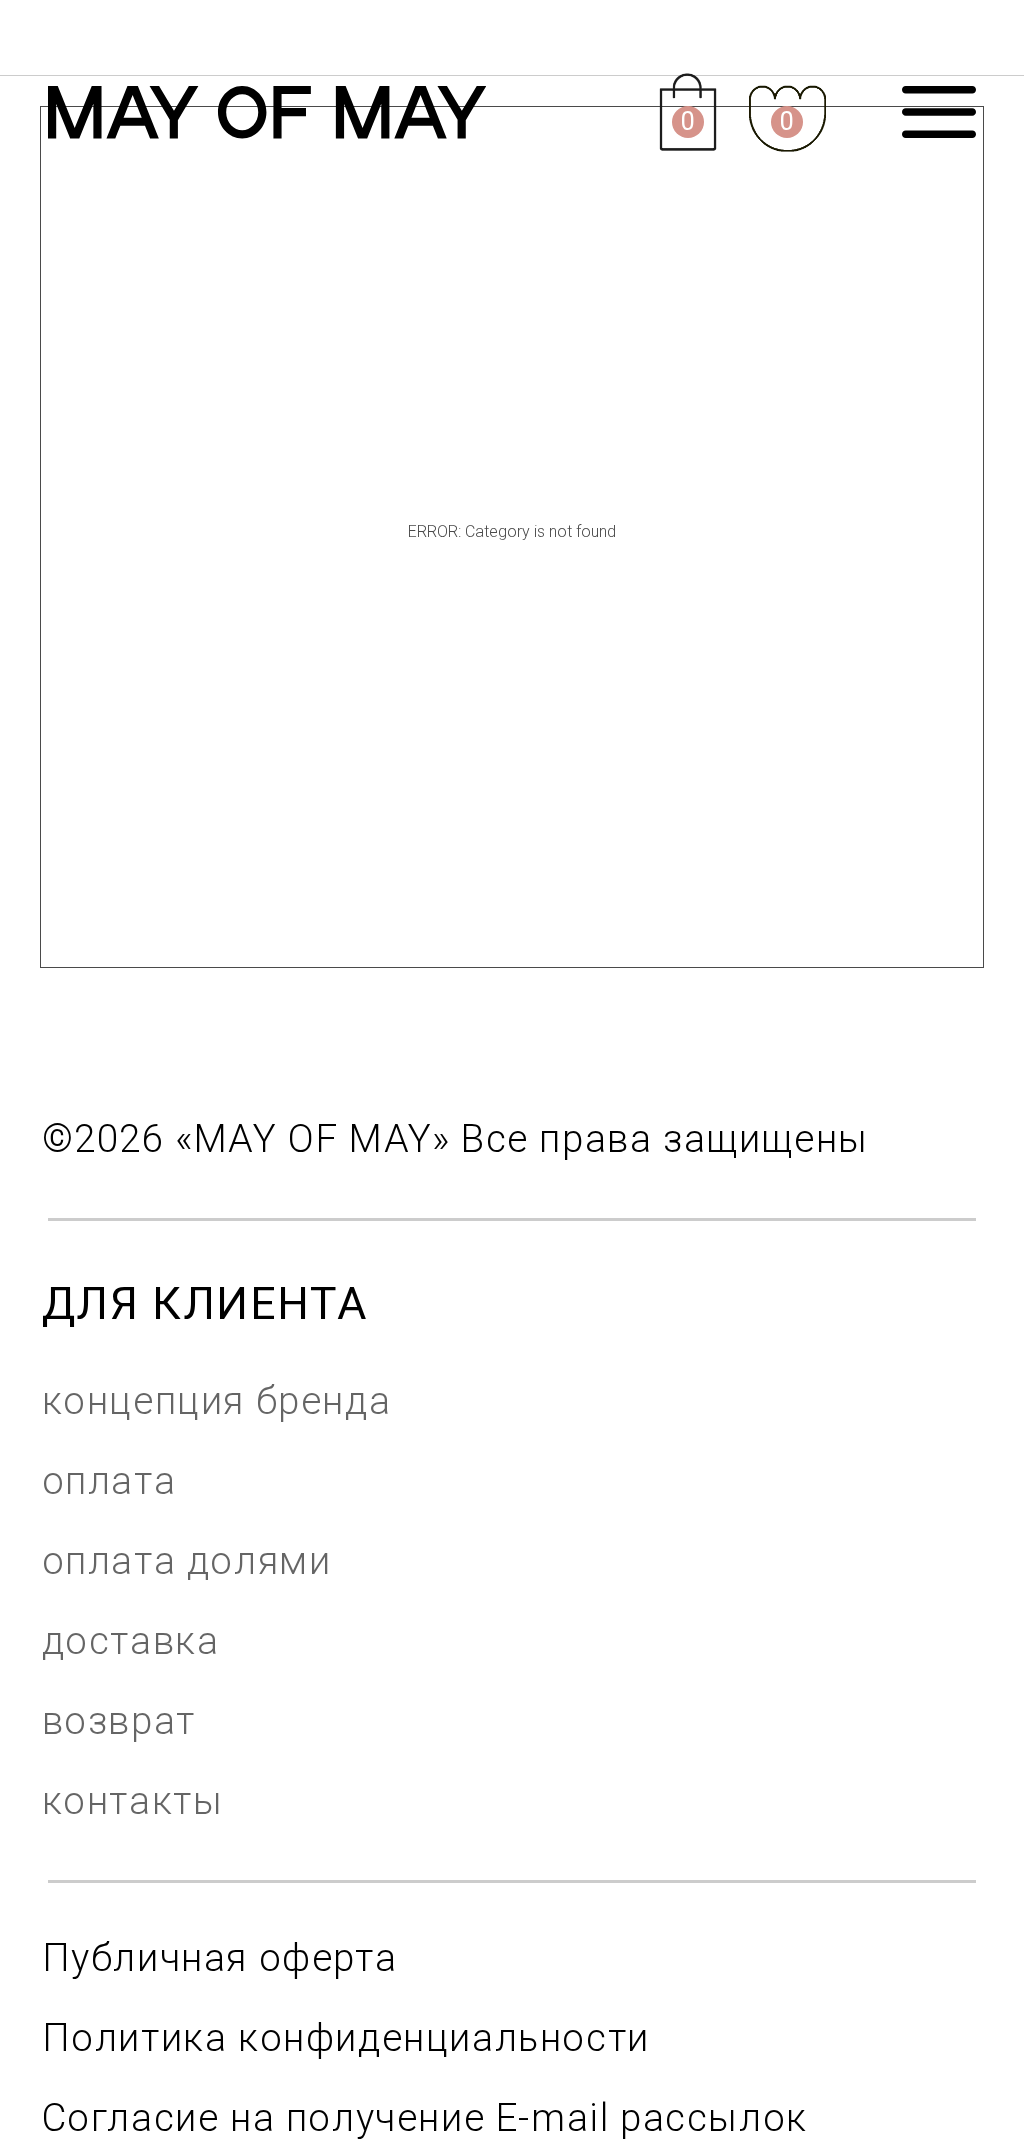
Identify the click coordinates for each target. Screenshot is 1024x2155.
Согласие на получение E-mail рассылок (425, 2117)
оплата (109, 1480)
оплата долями (187, 1560)
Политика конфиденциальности (346, 2037)
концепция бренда (217, 1400)
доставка (131, 1640)
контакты (133, 1800)
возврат (119, 1720)
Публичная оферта (220, 1957)
